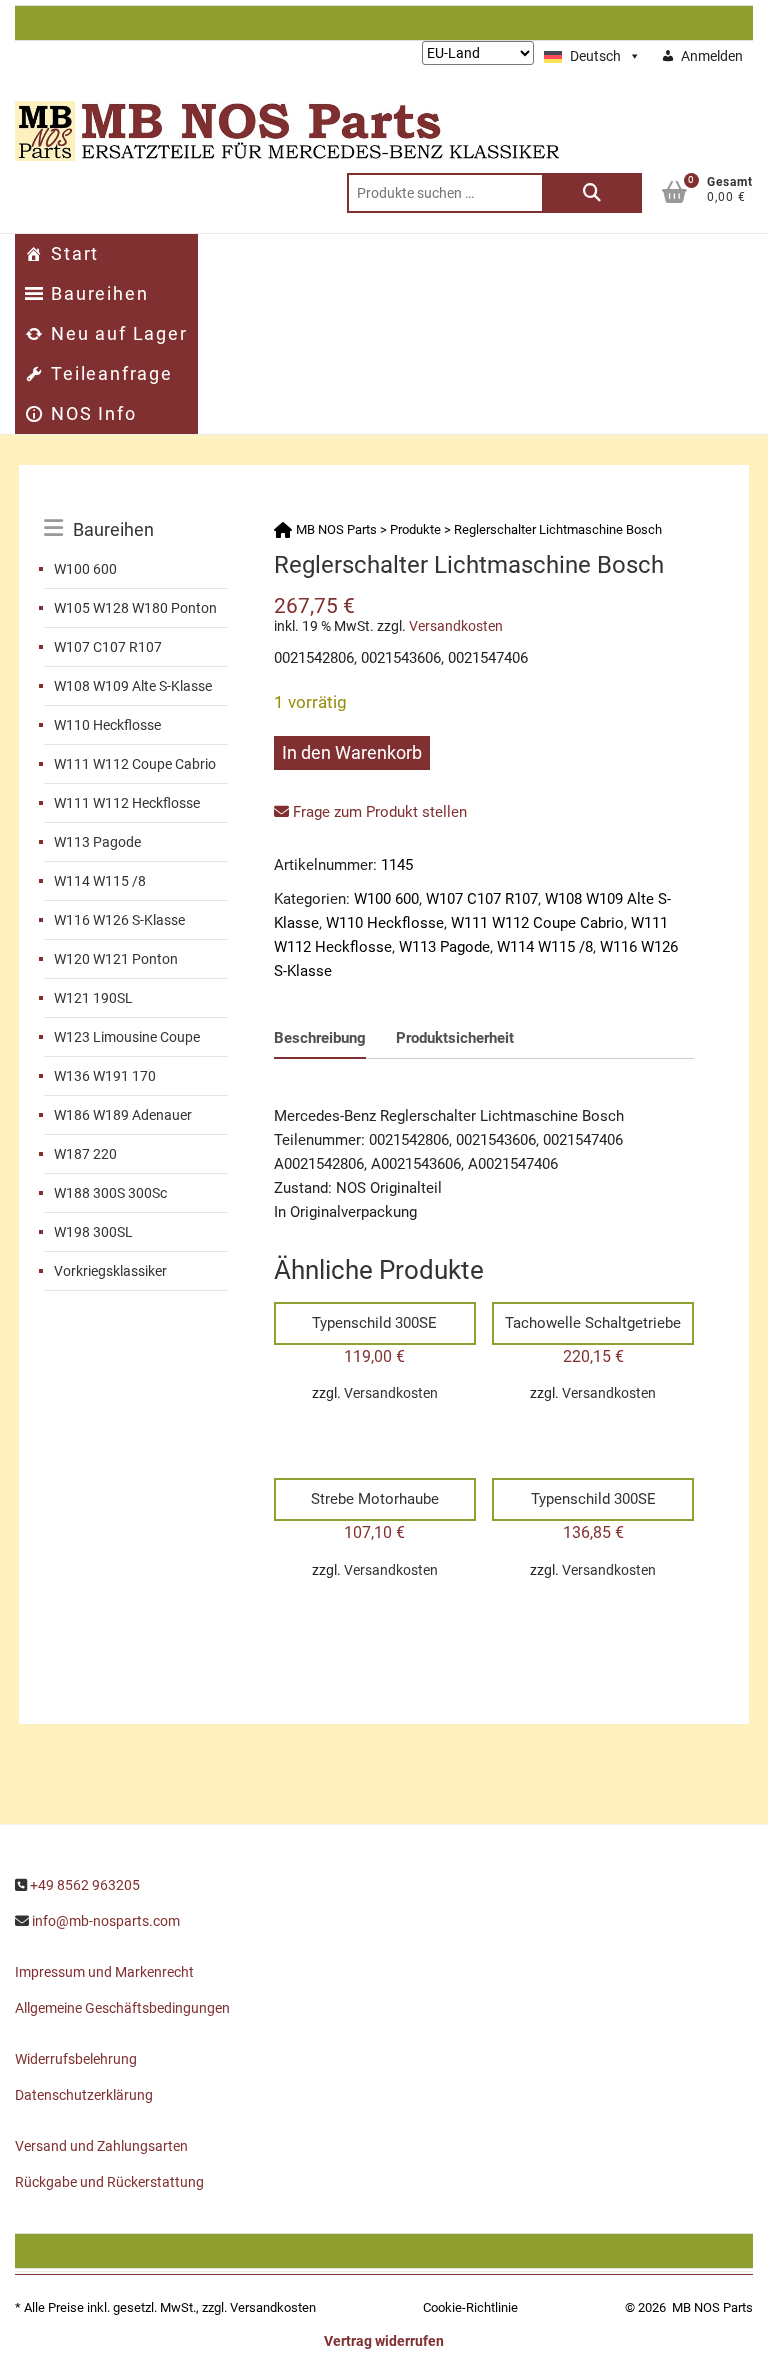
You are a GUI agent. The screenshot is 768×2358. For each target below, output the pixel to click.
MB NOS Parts (712, 2307)
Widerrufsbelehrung (76, 2059)
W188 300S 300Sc (110, 1193)
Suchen (592, 193)
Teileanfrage (112, 373)
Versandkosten (456, 626)
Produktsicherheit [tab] (455, 1038)
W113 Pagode (97, 842)
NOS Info (93, 413)
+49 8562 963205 (85, 1885)
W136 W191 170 (105, 1076)
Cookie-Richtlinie (470, 2307)
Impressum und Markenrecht (104, 1972)
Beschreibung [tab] (320, 1038)
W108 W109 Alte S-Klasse (133, 686)
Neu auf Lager (119, 333)
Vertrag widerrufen (384, 2341)
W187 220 (85, 1154)
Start (75, 253)
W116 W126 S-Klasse (119, 920)
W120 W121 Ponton (116, 959)
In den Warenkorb (352, 752)
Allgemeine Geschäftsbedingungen (122, 2008)
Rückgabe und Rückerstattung (109, 2182)
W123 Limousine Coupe (127, 1037)
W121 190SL (93, 998)
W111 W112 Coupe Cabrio (135, 764)
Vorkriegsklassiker (110, 1271)
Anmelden (712, 56)
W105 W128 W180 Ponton (135, 608)
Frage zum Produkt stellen (378, 812)
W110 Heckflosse (107, 725)
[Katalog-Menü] (136, 507)
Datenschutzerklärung (84, 2095)
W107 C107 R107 (108, 647)
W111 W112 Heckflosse (127, 803)
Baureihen (99, 293)
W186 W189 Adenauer (123, 1115)
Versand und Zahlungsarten (101, 2146)
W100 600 (85, 569)
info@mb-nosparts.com (106, 1921)
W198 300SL (93, 1232)
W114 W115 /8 (100, 881)
